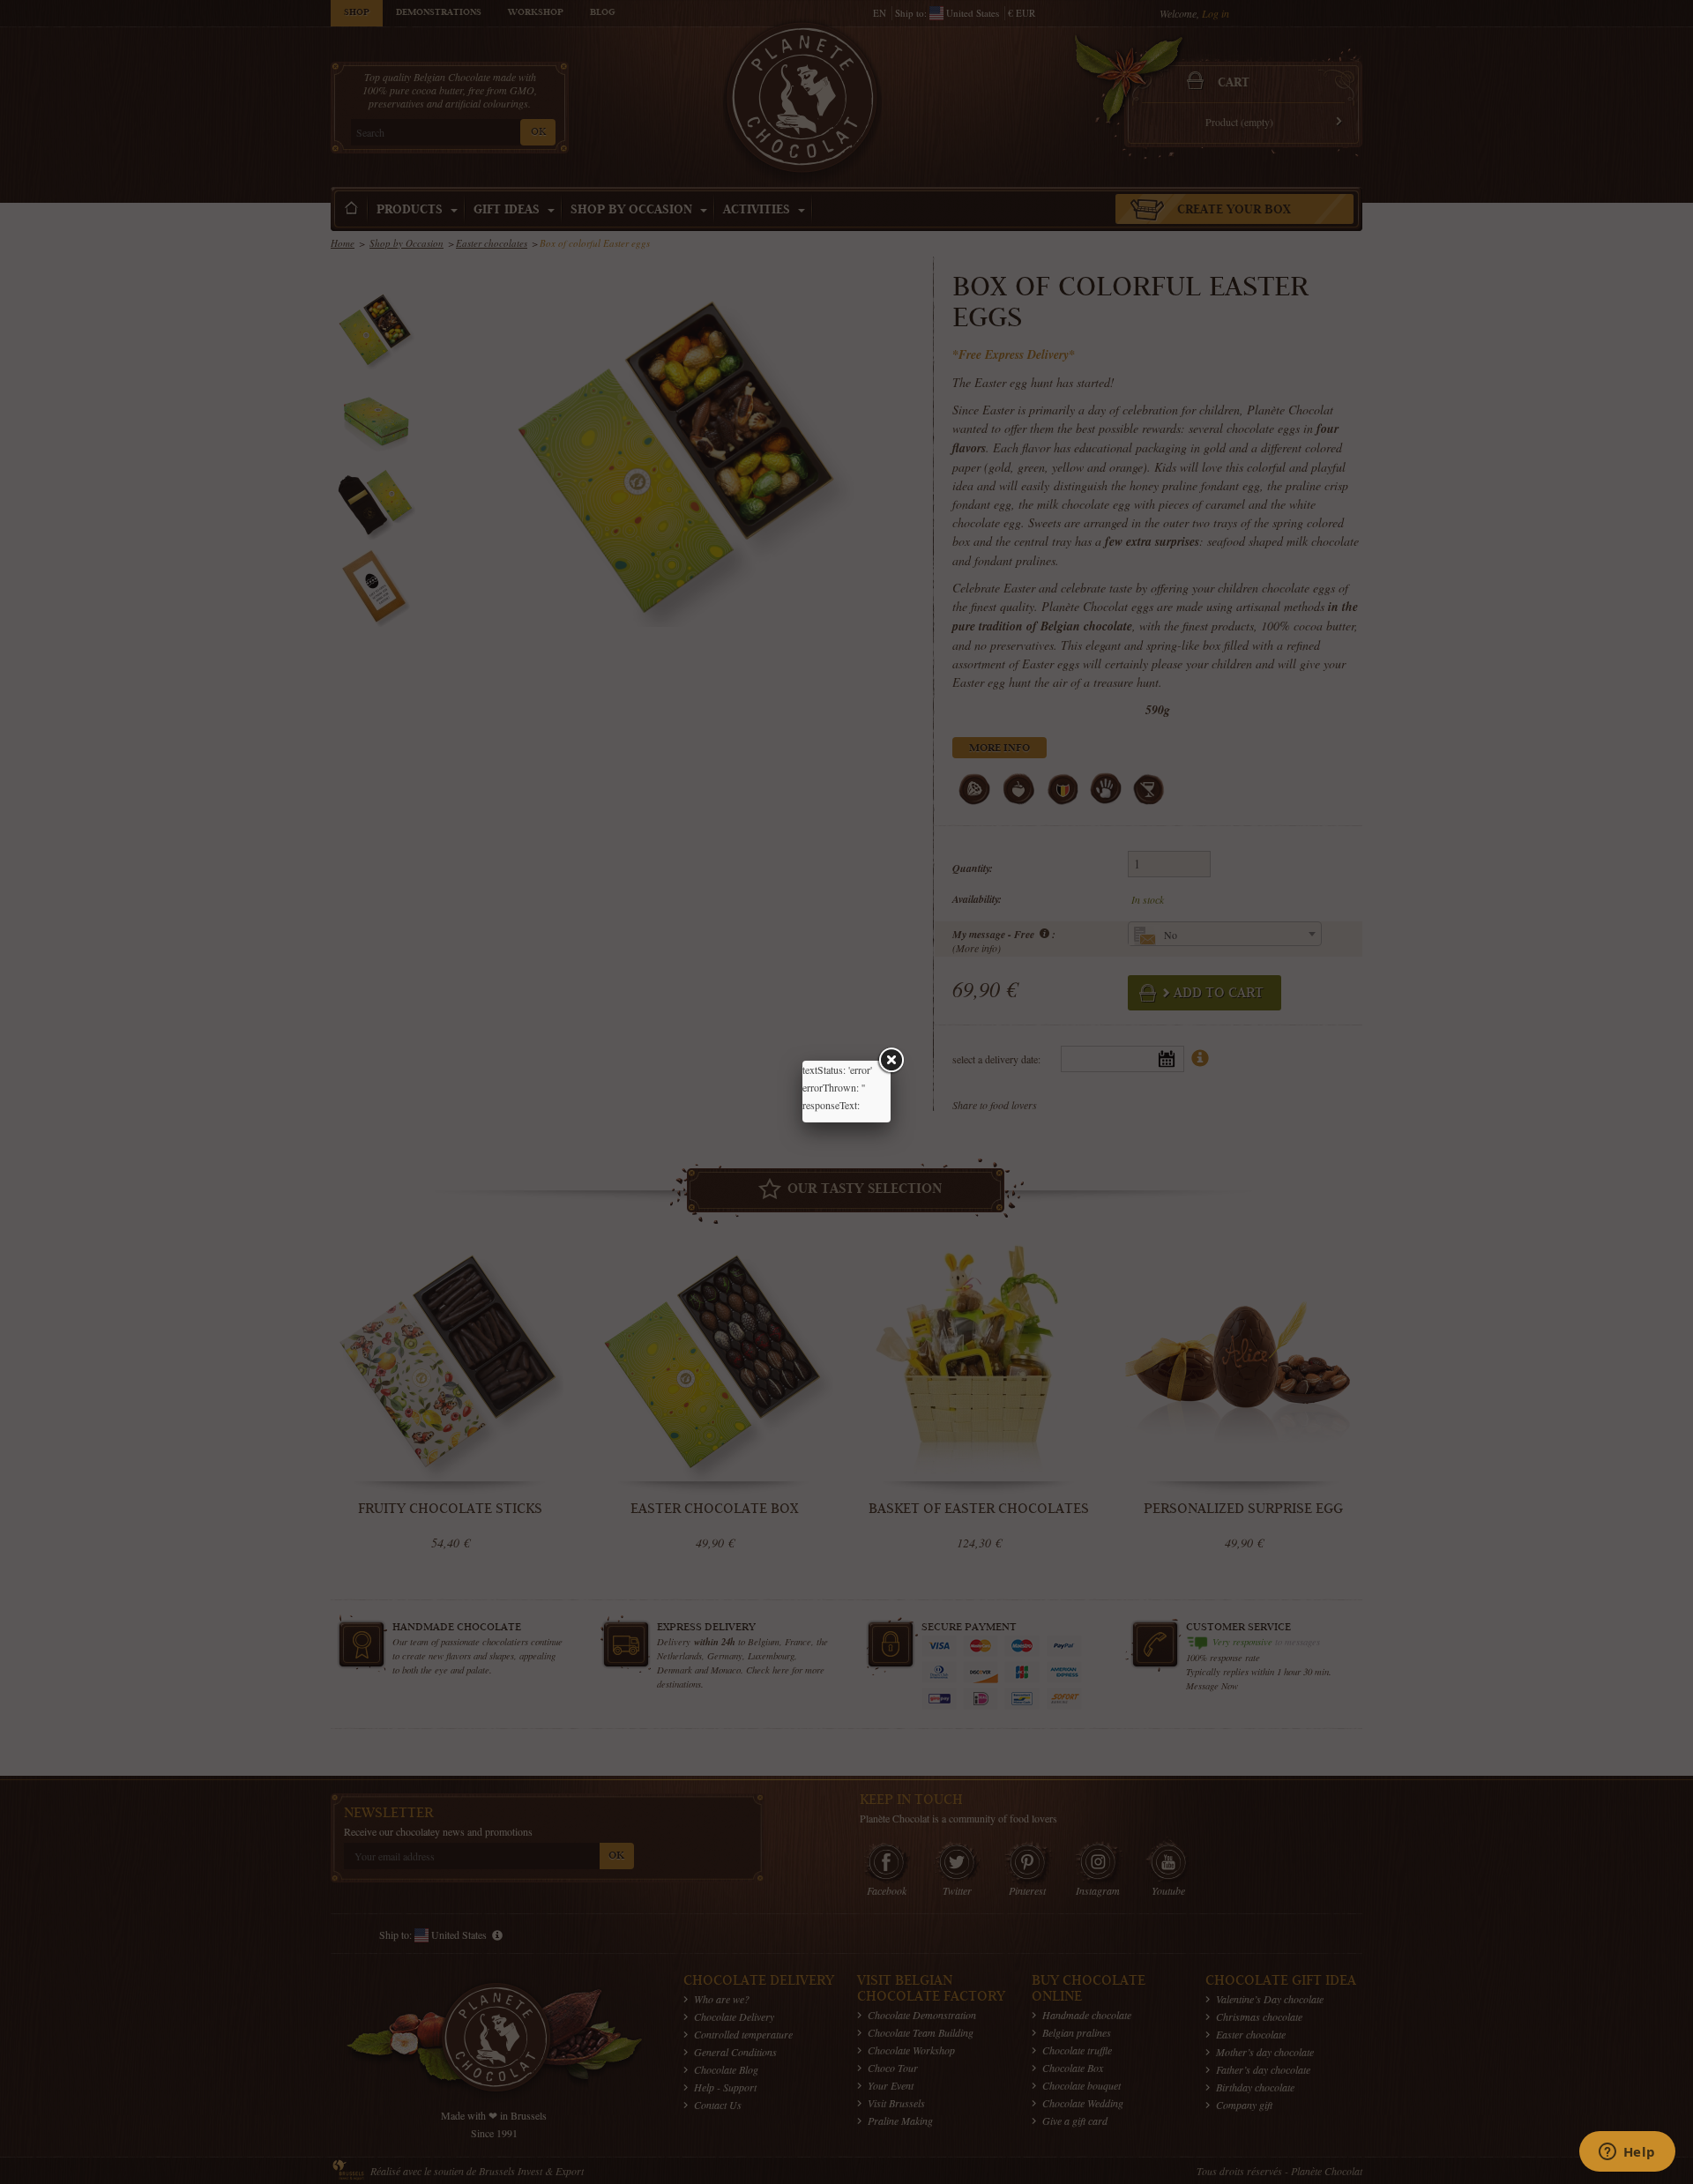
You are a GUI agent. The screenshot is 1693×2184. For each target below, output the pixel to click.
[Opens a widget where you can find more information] (1627, 2153)
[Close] (891, 1061)
